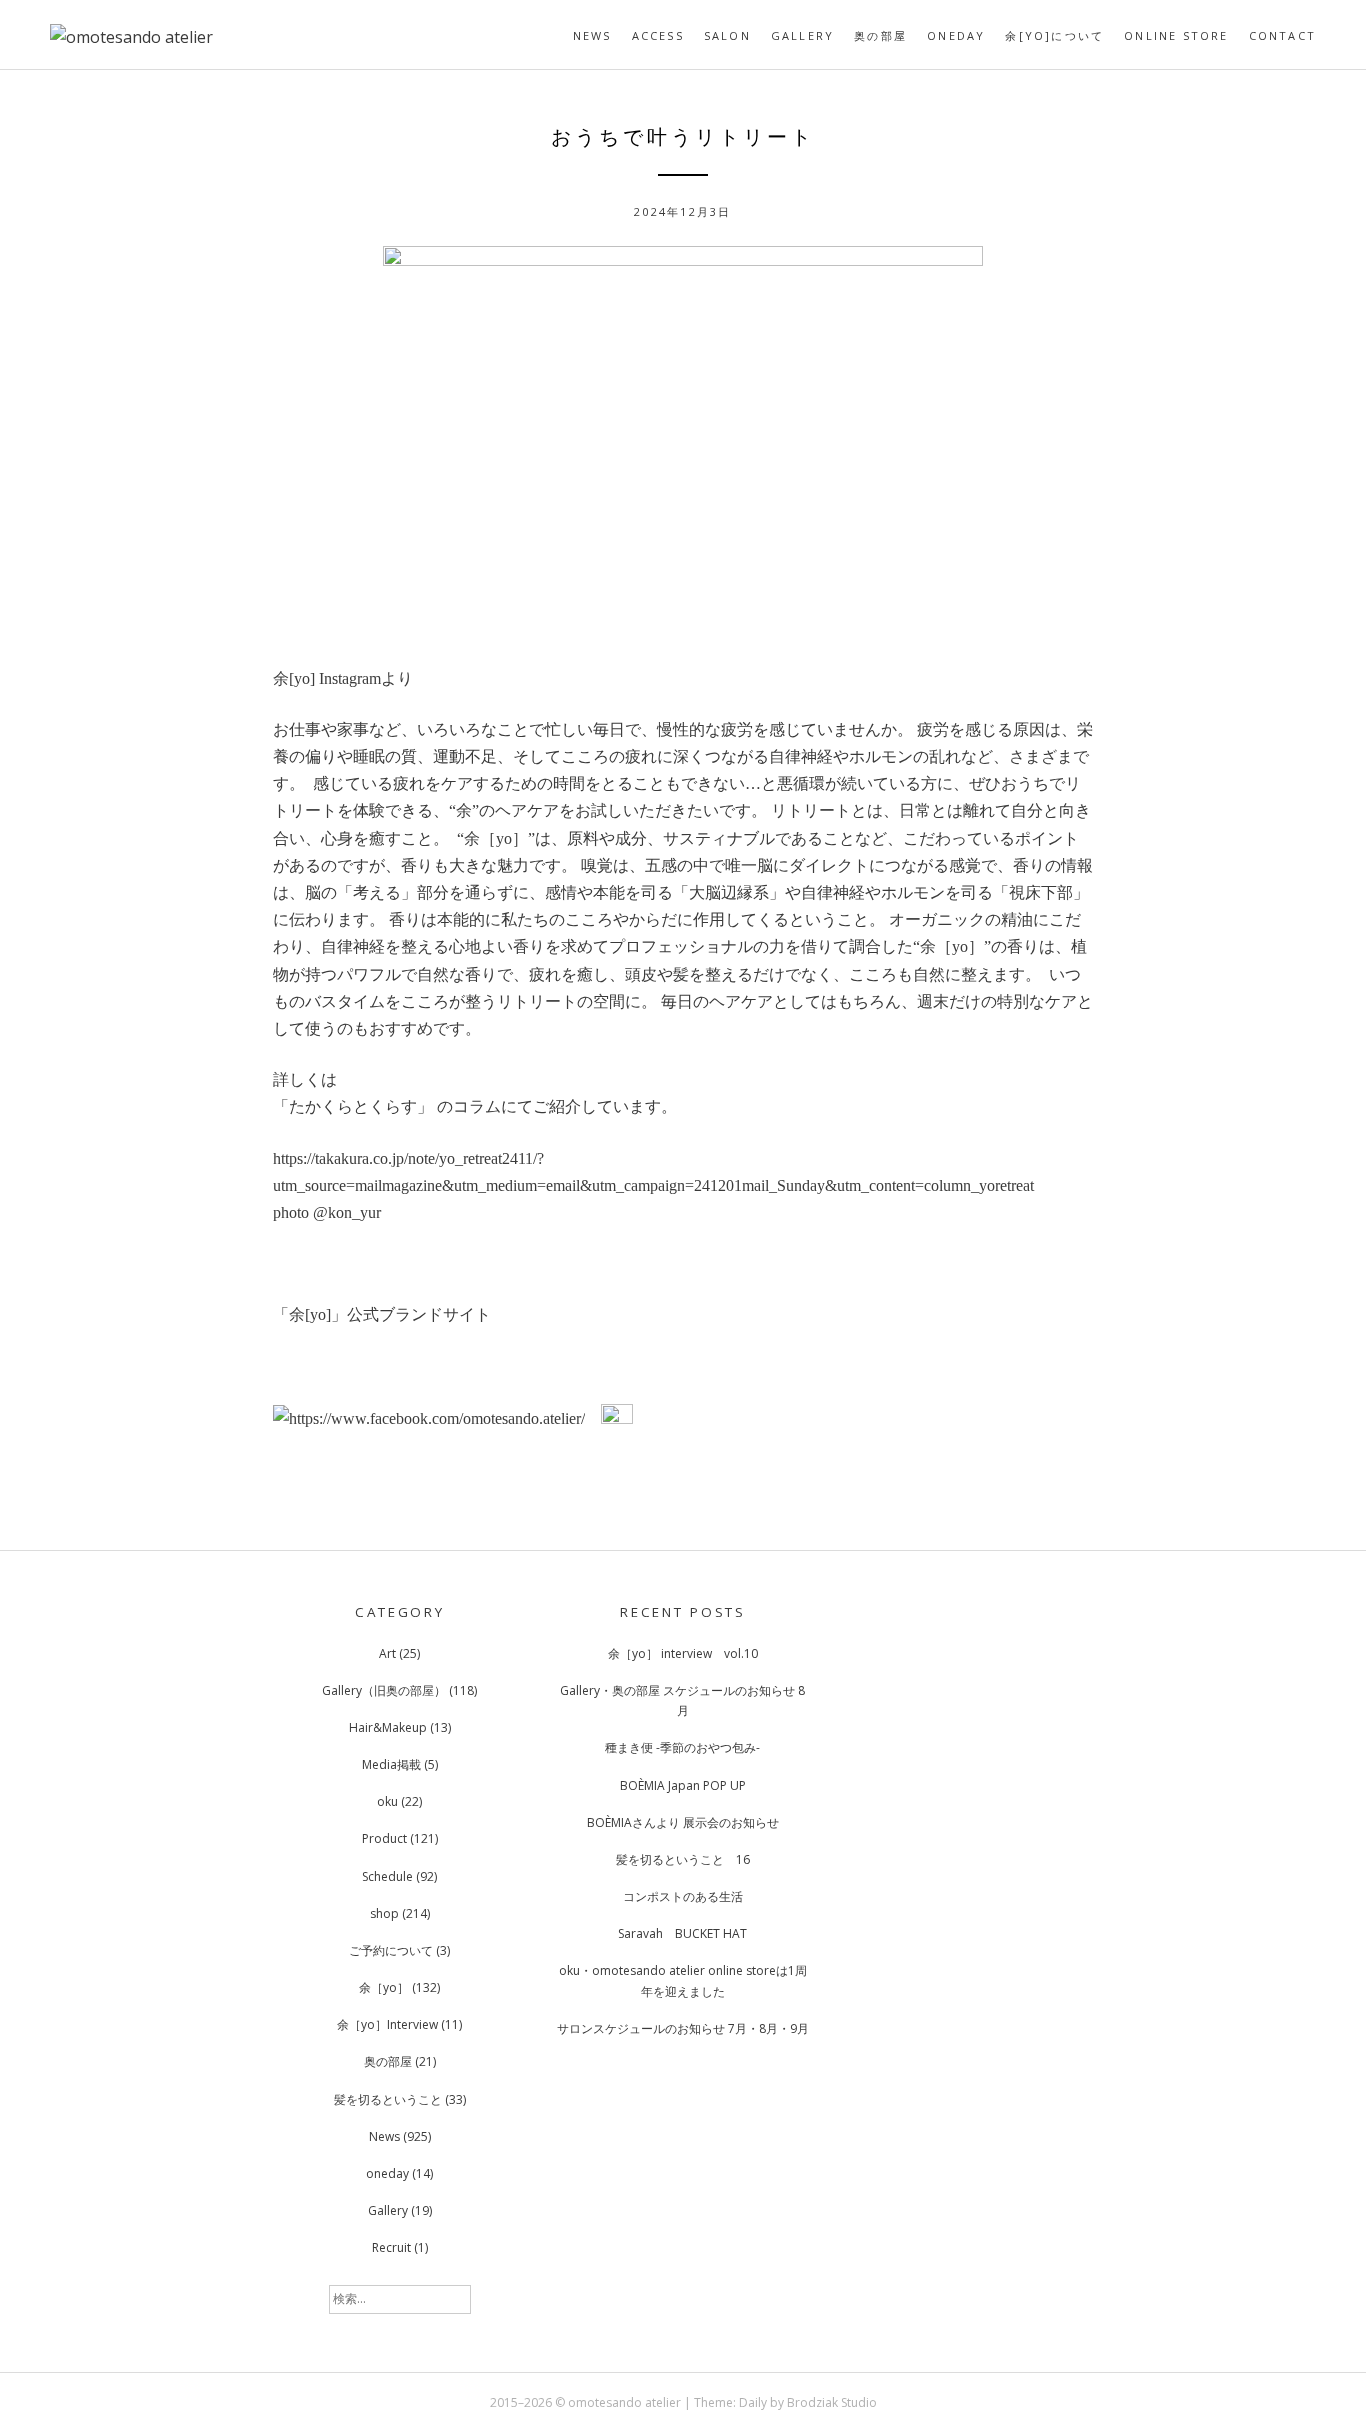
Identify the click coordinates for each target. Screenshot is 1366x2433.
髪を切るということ (388, 2099)
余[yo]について (1054, 35)
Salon (727, 35)
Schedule (387, 1876)
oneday (956, 35)
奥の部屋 (880, 35)
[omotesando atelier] (131, 37)
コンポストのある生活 (683, 1896)
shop (384, 1913)
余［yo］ (384, 1987)
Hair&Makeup (388, 1727)
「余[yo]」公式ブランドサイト (382, 1314)
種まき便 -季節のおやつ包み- (682, 1747)
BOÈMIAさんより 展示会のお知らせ (683, 1822)
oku (387, 1801)
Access (658, 35)
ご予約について (391, 1950)
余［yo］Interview (387, 2024)
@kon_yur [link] (347, 1212)
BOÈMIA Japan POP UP (683, 1785)
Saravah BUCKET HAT (682, 1933)
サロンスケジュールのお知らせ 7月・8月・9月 (683, 2028)
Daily (753, 2402)
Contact (1282, 35)
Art (387, 1653)
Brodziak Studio (832, 2402)
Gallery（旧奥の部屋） (384, 1690)
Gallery (802, 35)
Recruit (391, 2247)
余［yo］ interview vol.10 (683, 1653)
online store (1176, 35)
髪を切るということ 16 (683, 1859)
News (592, 35)
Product (384, 1838)
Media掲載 (391, 1764)
